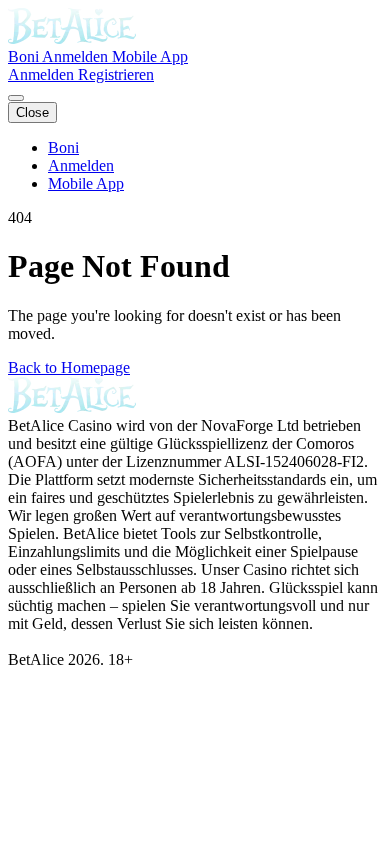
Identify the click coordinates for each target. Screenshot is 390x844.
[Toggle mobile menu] (16, 98)
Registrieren (116, 74)
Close (32, 112)
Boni (25, 56)
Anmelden (77, 56)
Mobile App (150, 56)
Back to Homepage (69, 367)
